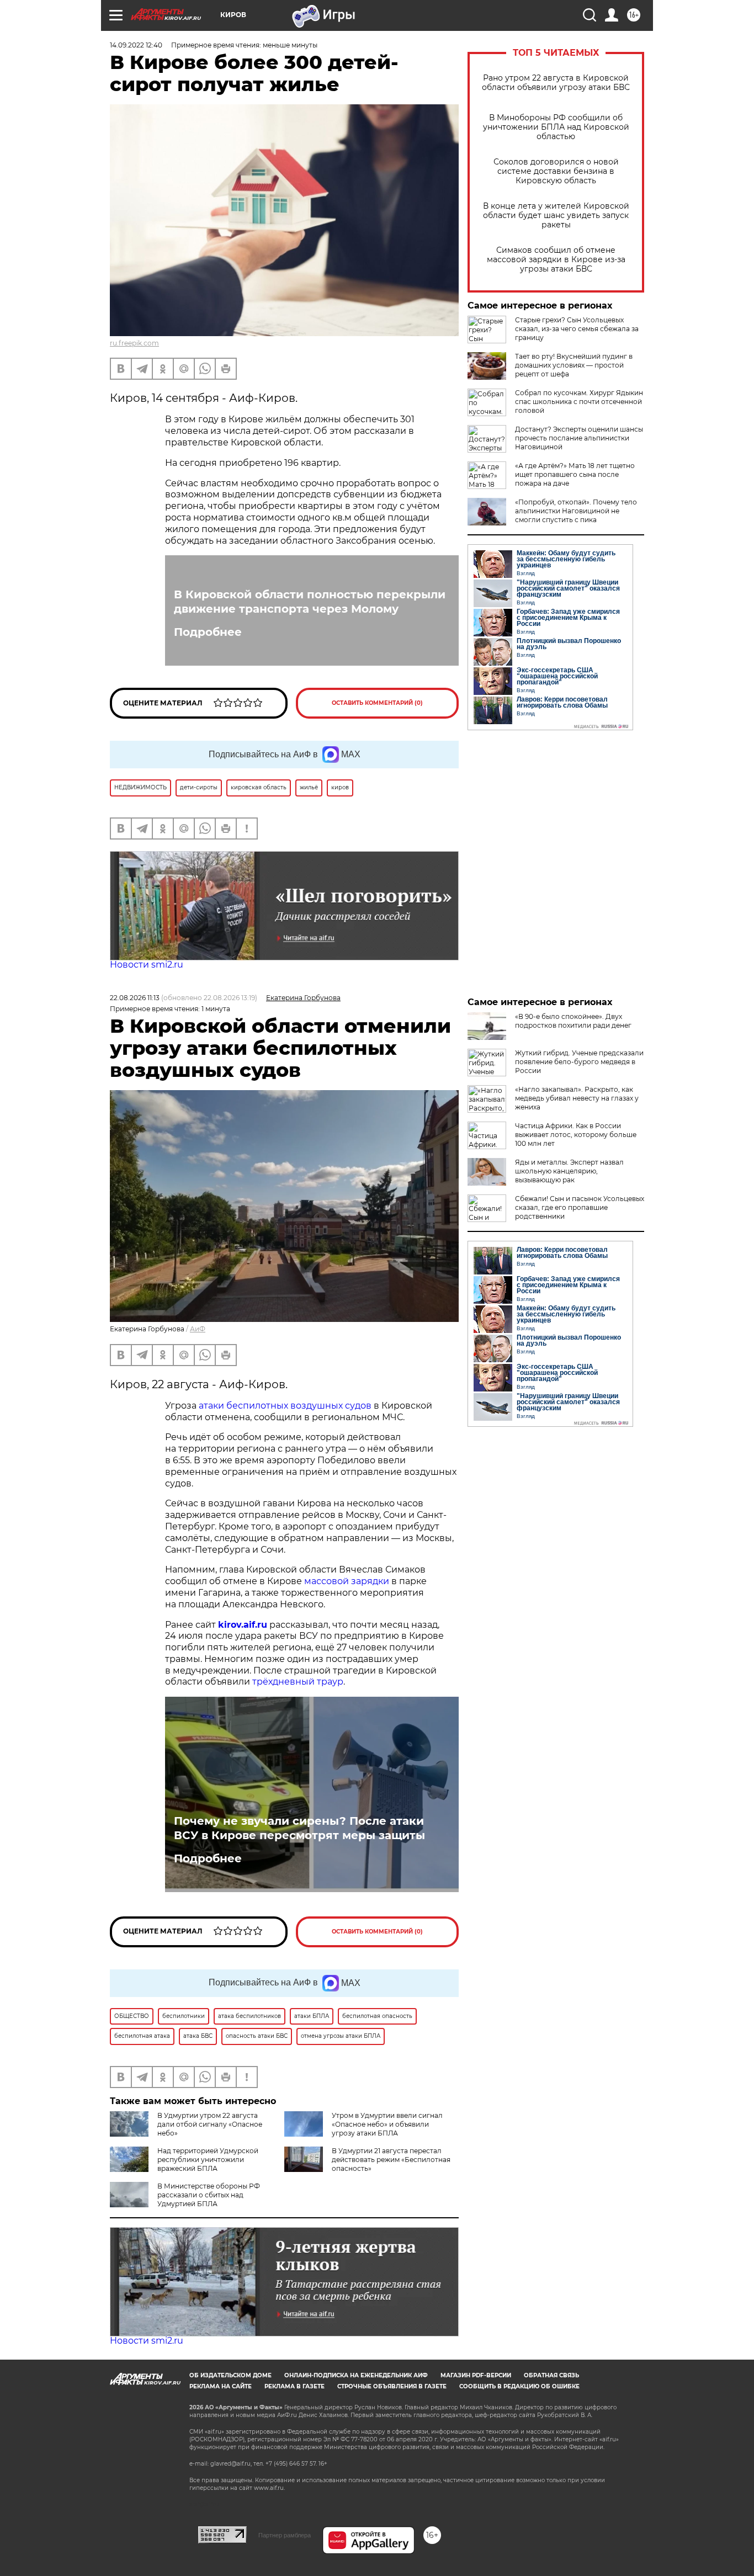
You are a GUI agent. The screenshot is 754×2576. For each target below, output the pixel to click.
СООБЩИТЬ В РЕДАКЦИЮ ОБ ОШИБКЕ (519, 2386)
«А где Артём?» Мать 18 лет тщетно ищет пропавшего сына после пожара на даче (575, 474)
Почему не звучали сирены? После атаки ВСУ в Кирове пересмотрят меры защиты (299, 1828)
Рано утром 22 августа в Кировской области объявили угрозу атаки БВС (556, 83)
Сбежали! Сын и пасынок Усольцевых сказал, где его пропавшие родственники (580, 1207)
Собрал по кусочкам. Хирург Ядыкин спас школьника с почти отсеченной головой (579, 402)
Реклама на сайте (221, 2386)
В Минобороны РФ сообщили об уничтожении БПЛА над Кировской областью (556, 127)
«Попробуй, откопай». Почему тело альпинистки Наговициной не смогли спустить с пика (576, 511)
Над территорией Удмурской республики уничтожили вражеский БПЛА (208, 2160)
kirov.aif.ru (243, 1625)
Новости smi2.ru (147, 965)
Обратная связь (551, 2375)
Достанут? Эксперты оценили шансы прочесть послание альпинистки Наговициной (579, 438)
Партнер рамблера (285, 2535)
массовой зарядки (347, 1581)
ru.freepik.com (134, 343)
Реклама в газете (294, 2386)
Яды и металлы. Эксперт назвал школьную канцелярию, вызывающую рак (569, 1171)
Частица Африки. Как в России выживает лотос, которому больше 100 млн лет (576, 1135)
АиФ (198, 1329)
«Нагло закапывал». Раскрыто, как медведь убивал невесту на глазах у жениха (577, 1098)
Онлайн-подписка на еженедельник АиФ (356, 2375)
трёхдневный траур (298, 1682)
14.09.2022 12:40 (136, 45)
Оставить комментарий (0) (377, 703)
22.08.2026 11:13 (135, 998)
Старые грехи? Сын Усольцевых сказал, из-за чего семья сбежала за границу (577, 329)
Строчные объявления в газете (392, 2386)
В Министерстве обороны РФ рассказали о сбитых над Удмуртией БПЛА (209, 2195)
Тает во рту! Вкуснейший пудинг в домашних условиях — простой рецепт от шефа (574, 365)
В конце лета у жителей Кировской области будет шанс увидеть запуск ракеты (556, 216)
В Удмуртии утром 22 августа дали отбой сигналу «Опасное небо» (210, 2124)
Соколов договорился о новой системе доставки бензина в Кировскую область (556, 171)
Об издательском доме (230, 2375)
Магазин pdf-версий (476, 2375)
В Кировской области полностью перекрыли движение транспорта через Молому (310, 602)
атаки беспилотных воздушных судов (285, 1406)
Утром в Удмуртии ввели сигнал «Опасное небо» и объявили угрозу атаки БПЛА (387, 2124)
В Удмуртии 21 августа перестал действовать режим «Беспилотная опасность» (391, 2160)
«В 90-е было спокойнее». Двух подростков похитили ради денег (573, 1021)
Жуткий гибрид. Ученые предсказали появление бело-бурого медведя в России (579, 1062)
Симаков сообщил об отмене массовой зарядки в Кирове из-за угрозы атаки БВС (556, 260)
